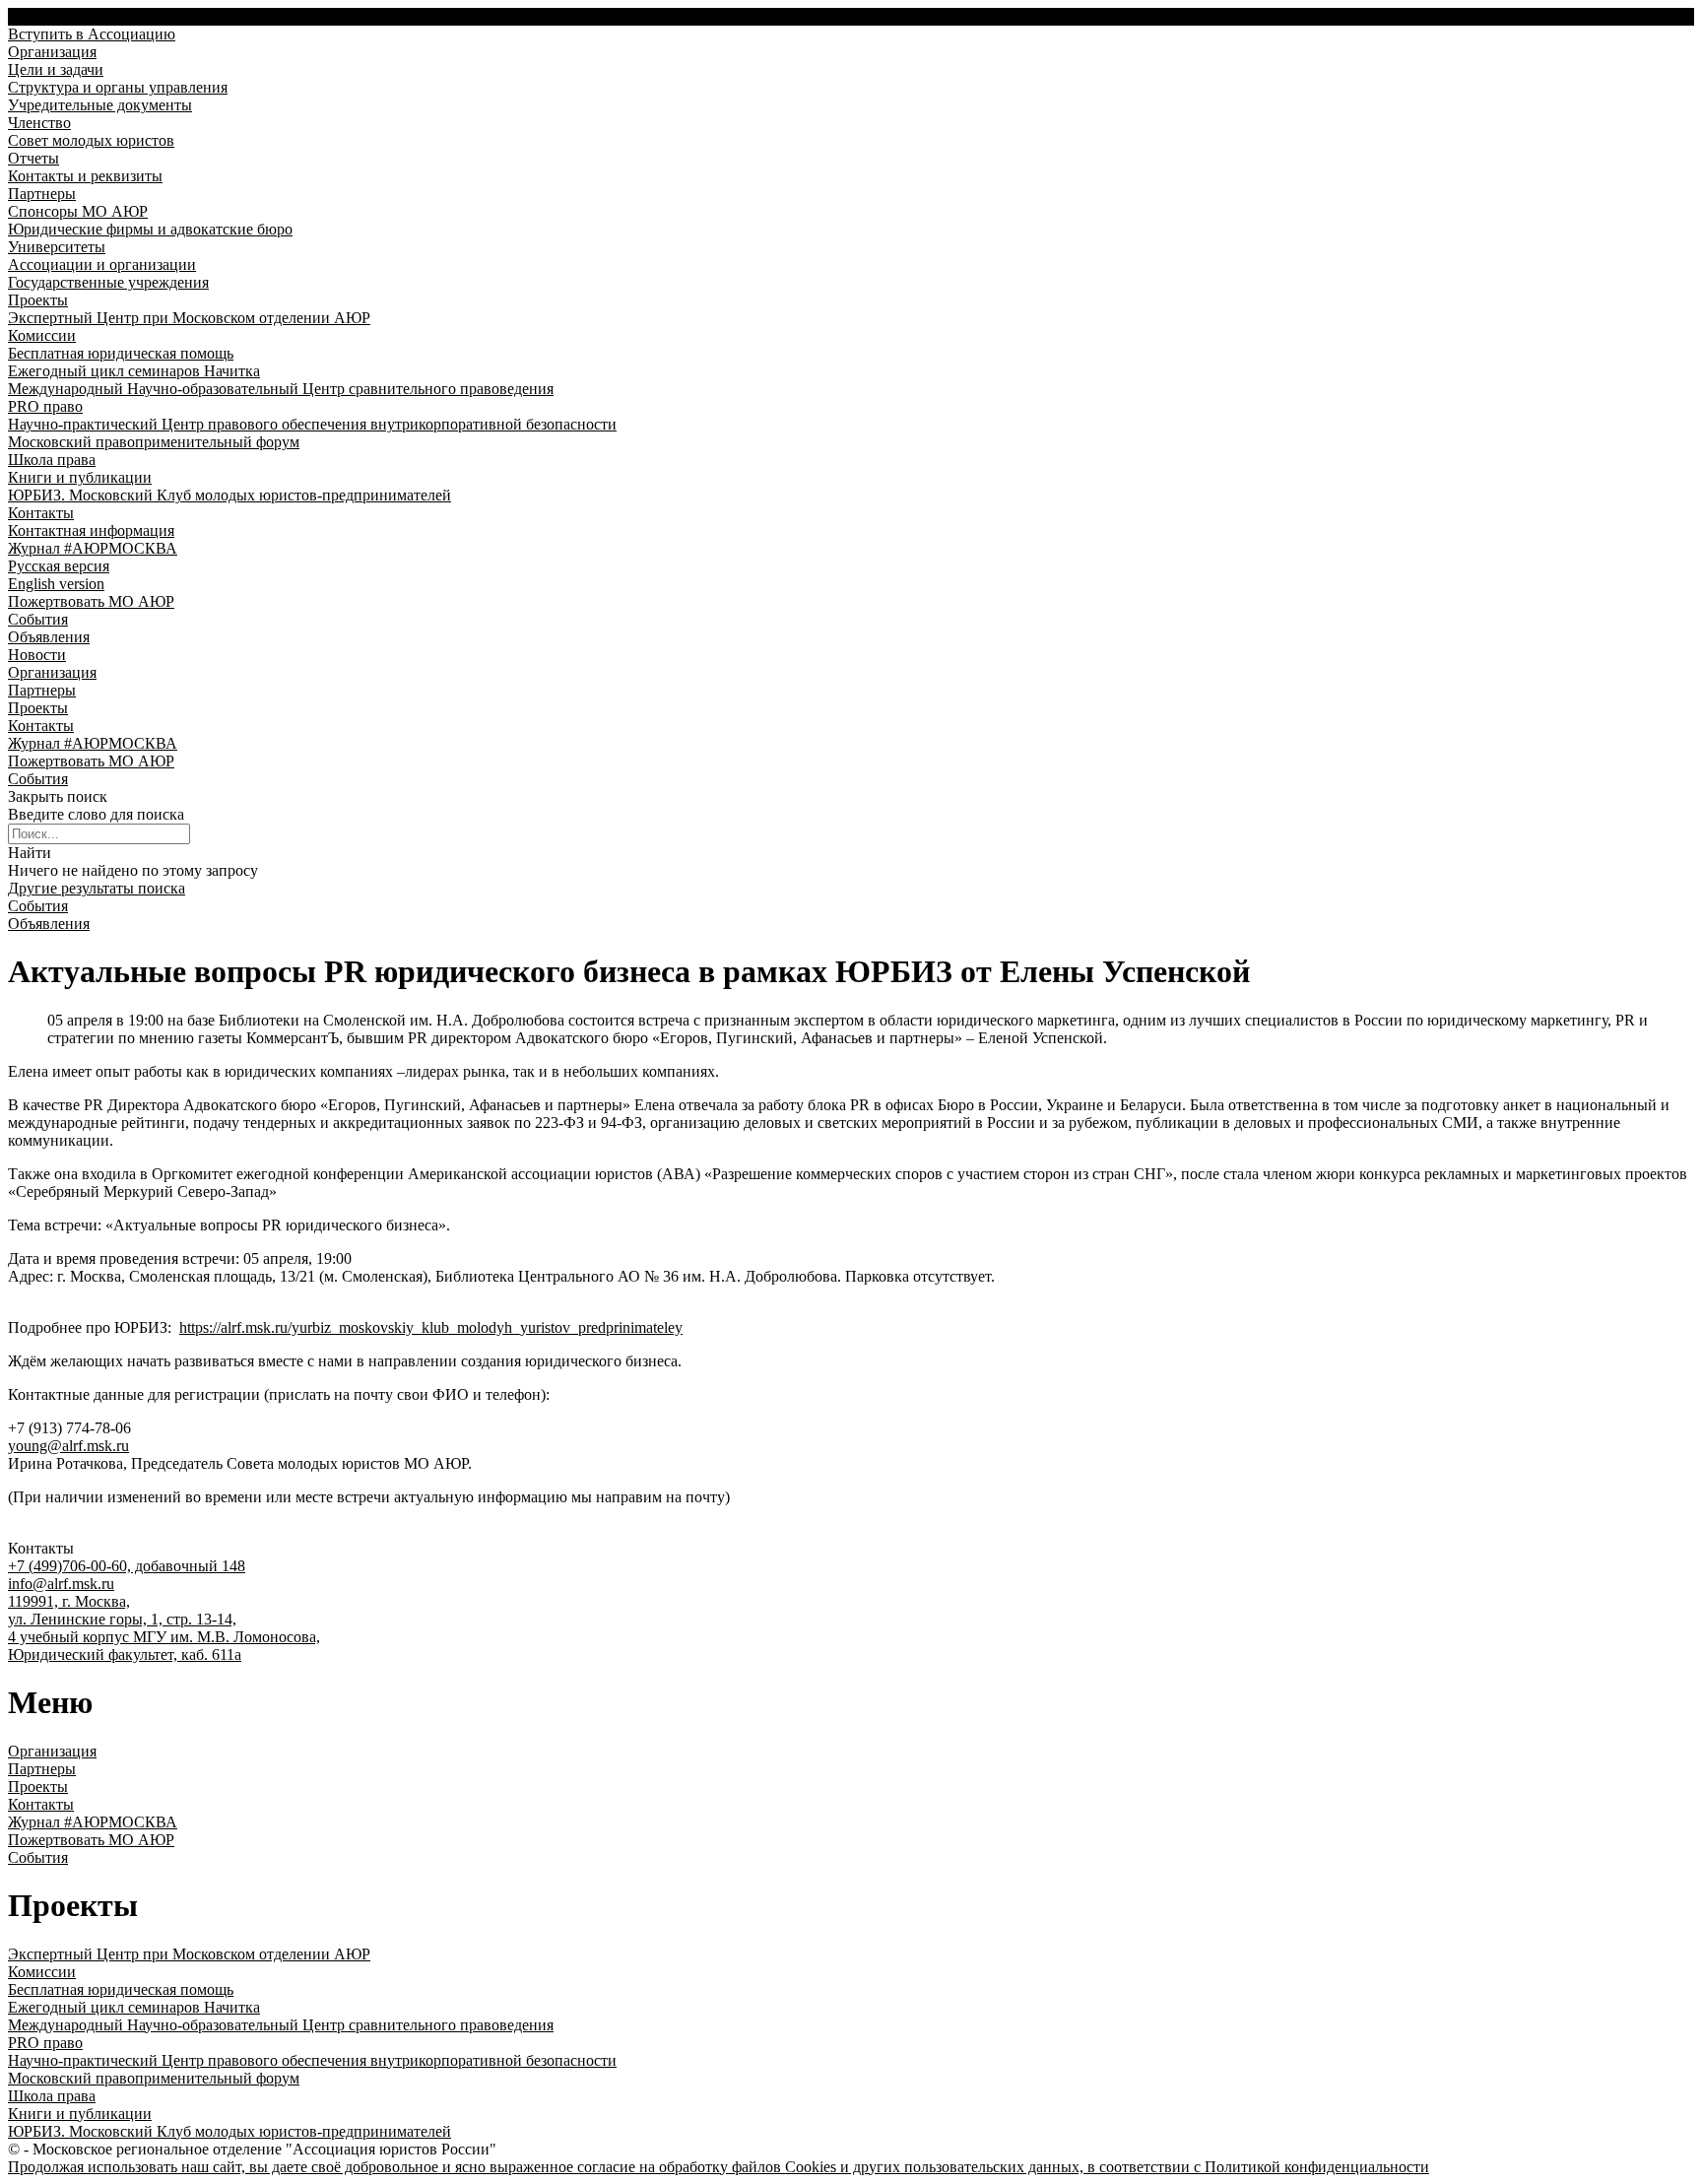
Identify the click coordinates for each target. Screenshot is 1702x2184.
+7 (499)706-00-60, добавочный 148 (127, 1566)
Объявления (49, 924)
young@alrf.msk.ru (68, 1446)
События (38, 906)
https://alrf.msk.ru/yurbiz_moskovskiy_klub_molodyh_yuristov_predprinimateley (431, 1327)
